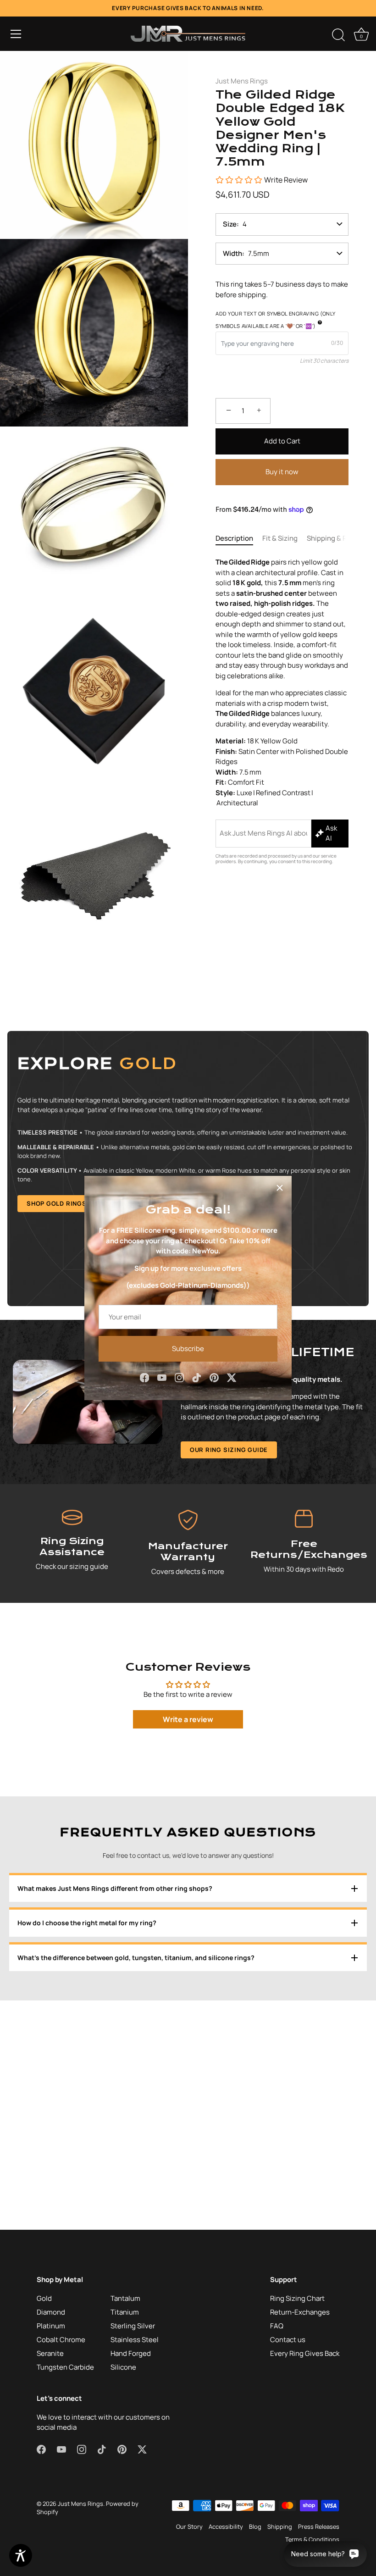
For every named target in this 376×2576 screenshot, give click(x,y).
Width (232, 253)
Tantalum (125, 2298)
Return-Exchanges (300, 2312)
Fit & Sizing (280, 538)
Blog (255, 2526)
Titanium (125, 2312)
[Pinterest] (214, 1377)
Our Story (189, 2526)
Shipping (280, 2526)
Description (234, 538)
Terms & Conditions (312, 2539)
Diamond (51, 2312)
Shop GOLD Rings (57, 1203)
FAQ (277, 2326)
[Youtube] (162, 1377)
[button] (16, 34)
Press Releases (319, 2526)
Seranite (50, 2353)
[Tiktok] (197, 1377)
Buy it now (282, 472)
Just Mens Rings (242, 81)
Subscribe (188, 1349)
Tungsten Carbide (65, 2367)
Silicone (123, 2367)
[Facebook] (144, 1377)
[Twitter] (232, 1377)
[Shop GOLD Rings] (188, 1169)
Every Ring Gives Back (305, 2353)
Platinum (51, 2326)
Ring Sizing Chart (297, 2298)
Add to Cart (282, 441)
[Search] (338, 35)
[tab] (239, 539)
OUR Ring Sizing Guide (229, 1450)
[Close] (280, 1188)
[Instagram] (179, 1377)
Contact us (288, 2340)
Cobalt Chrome (61, 2340)
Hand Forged (131, 2353)
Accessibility (226, 2526)
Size (230, 224)
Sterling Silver (133, 2326)
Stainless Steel (135, 2340)
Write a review (188, 1719)
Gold (44, 2298)
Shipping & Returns (338, 538)
